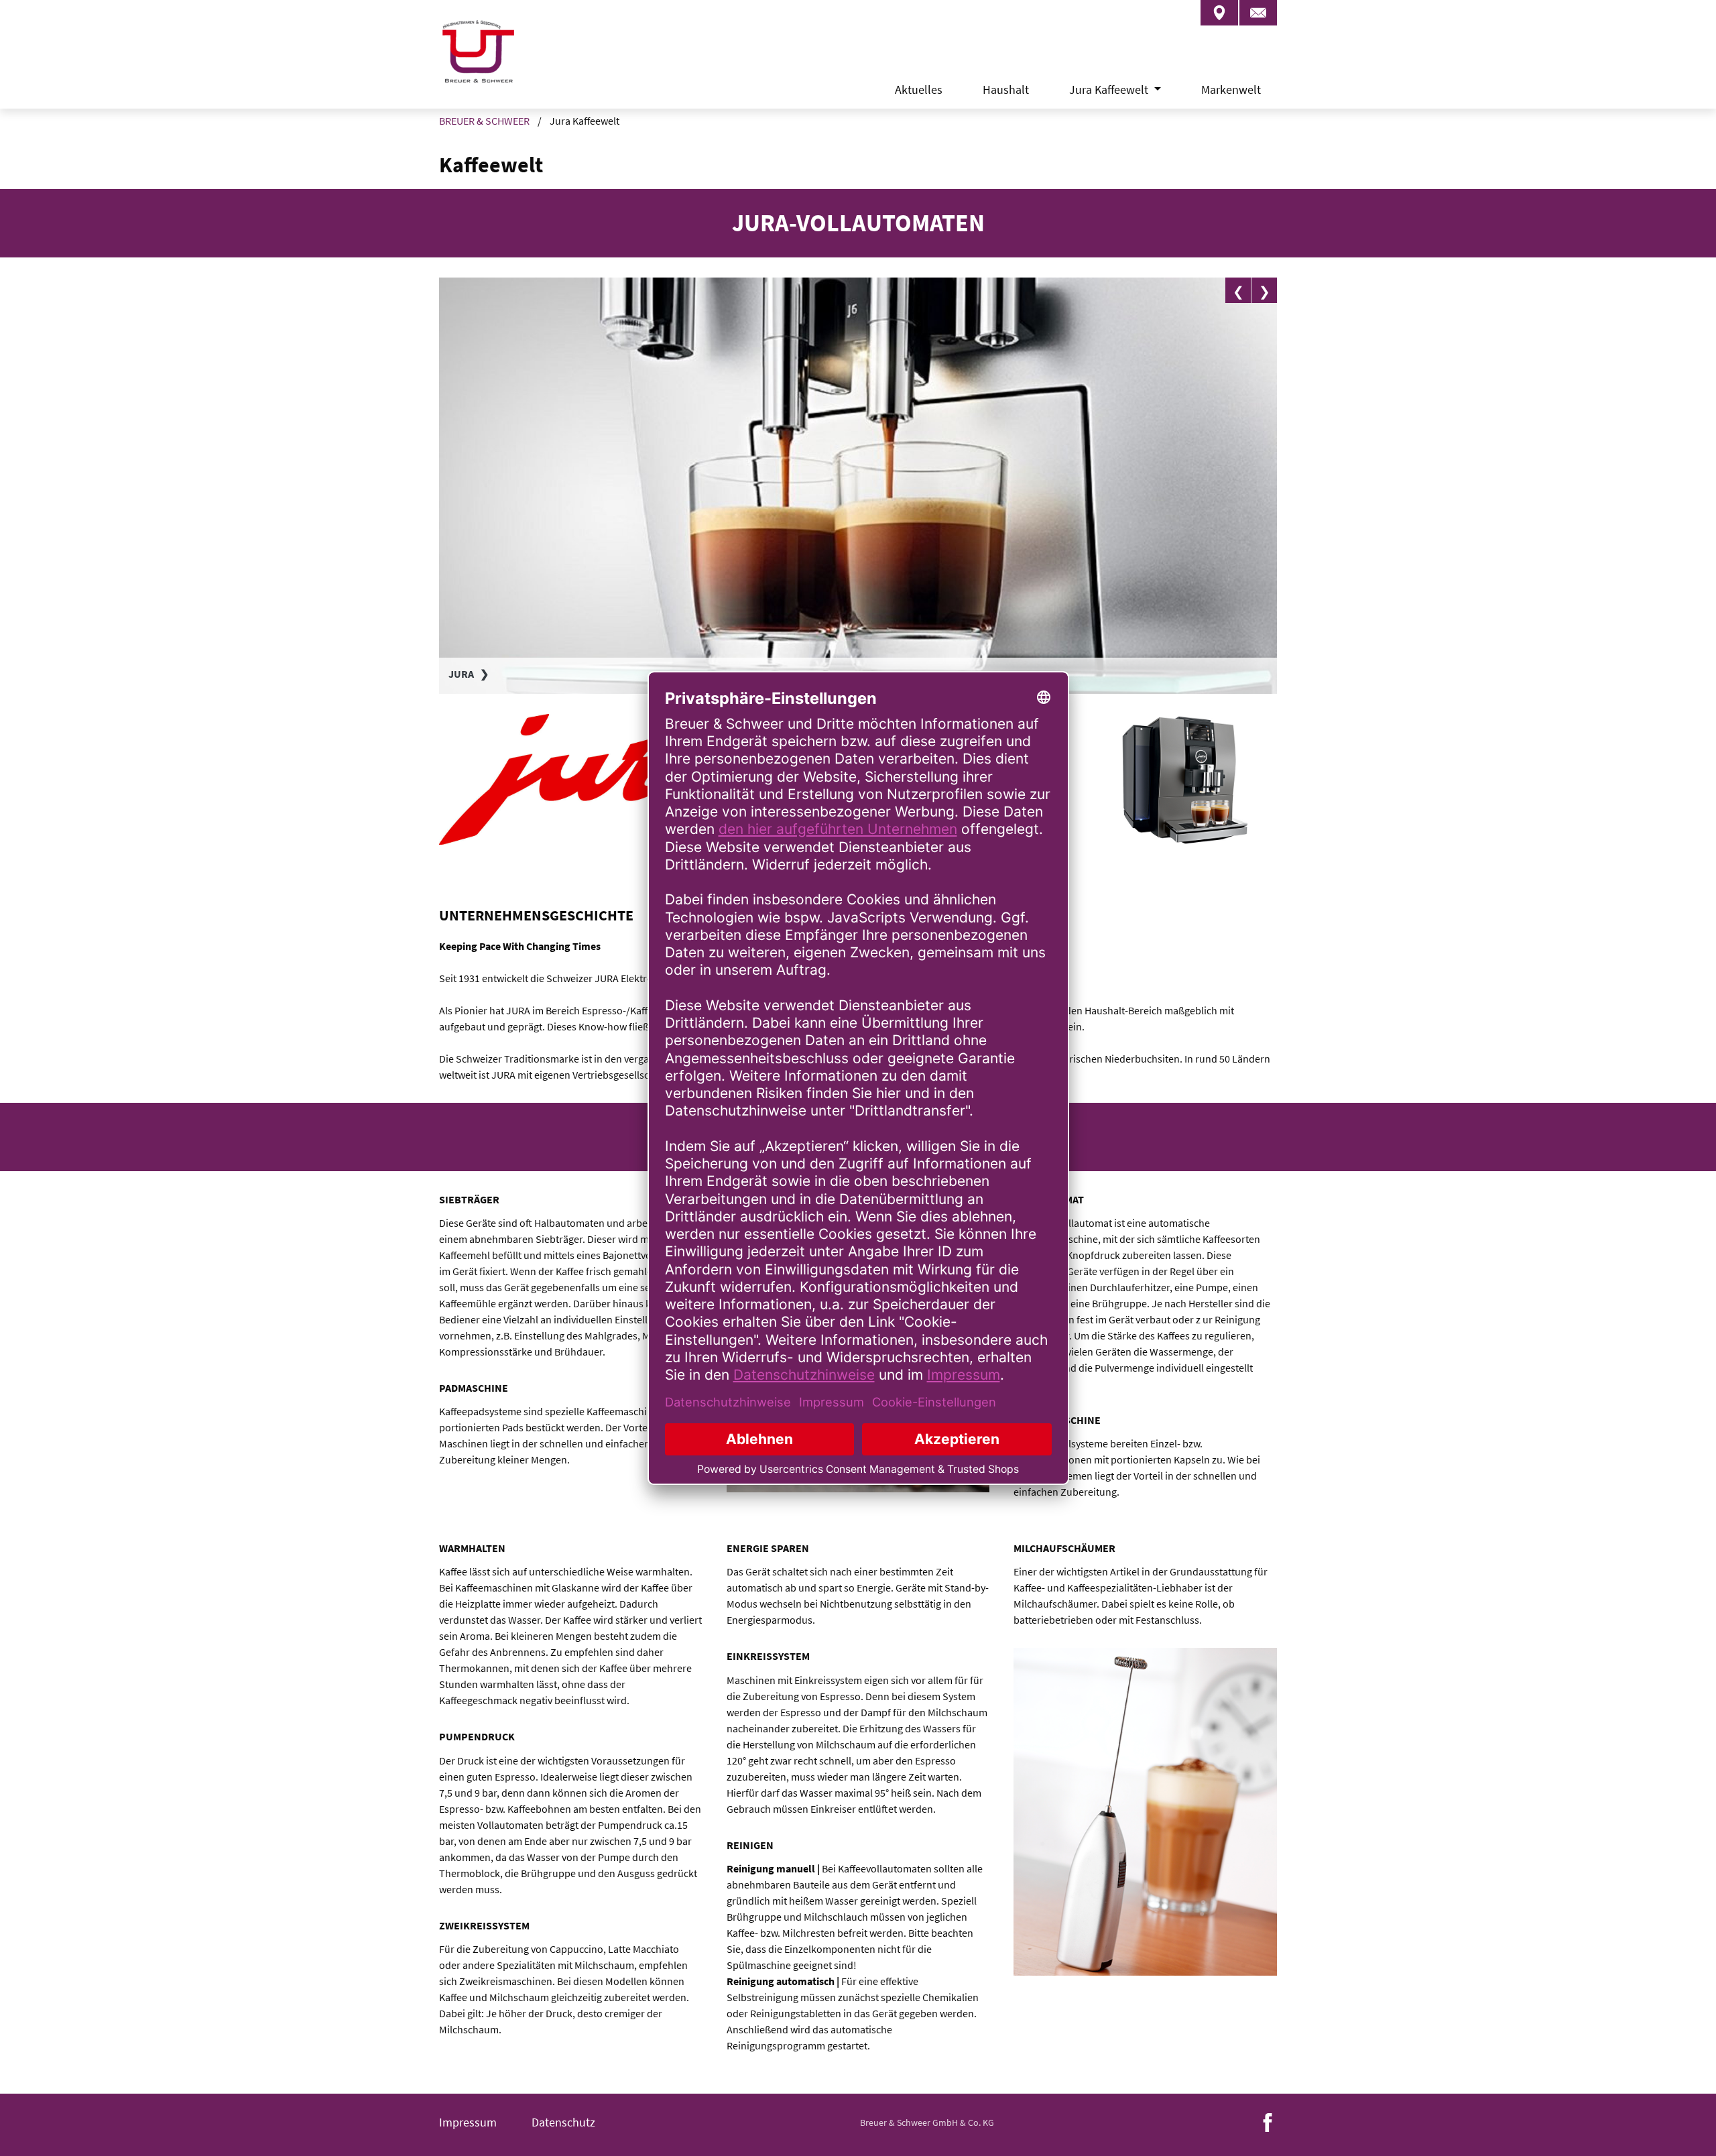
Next (1264, 290)
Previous (1238, 290)
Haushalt (1006, 89)
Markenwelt (1231, 89)
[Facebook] (1268, 2121)
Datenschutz (563, 2122)
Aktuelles (919, 89)
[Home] (477, 67)
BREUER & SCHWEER (484, 121)
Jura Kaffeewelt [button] (1110, 89)
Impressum (468, 2122)
